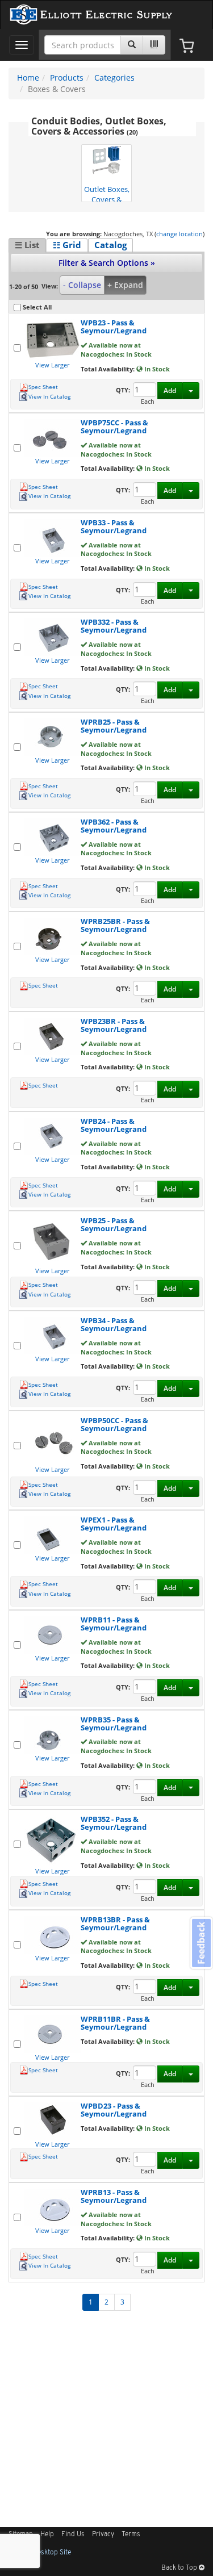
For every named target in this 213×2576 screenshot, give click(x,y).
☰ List (27, 245)
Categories (114, 78)
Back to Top (180, 2568)
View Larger (52, 365)
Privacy (103, 2535)
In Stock (156, 369)
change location (179, 234)
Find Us (73, 2535)
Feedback (201, 1943)
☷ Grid (67, 245)
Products (67, 78)
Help (47, 2535)
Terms (131, 2535)
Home (28, 78)
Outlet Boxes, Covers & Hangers (107, 193)
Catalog (110, 245)
